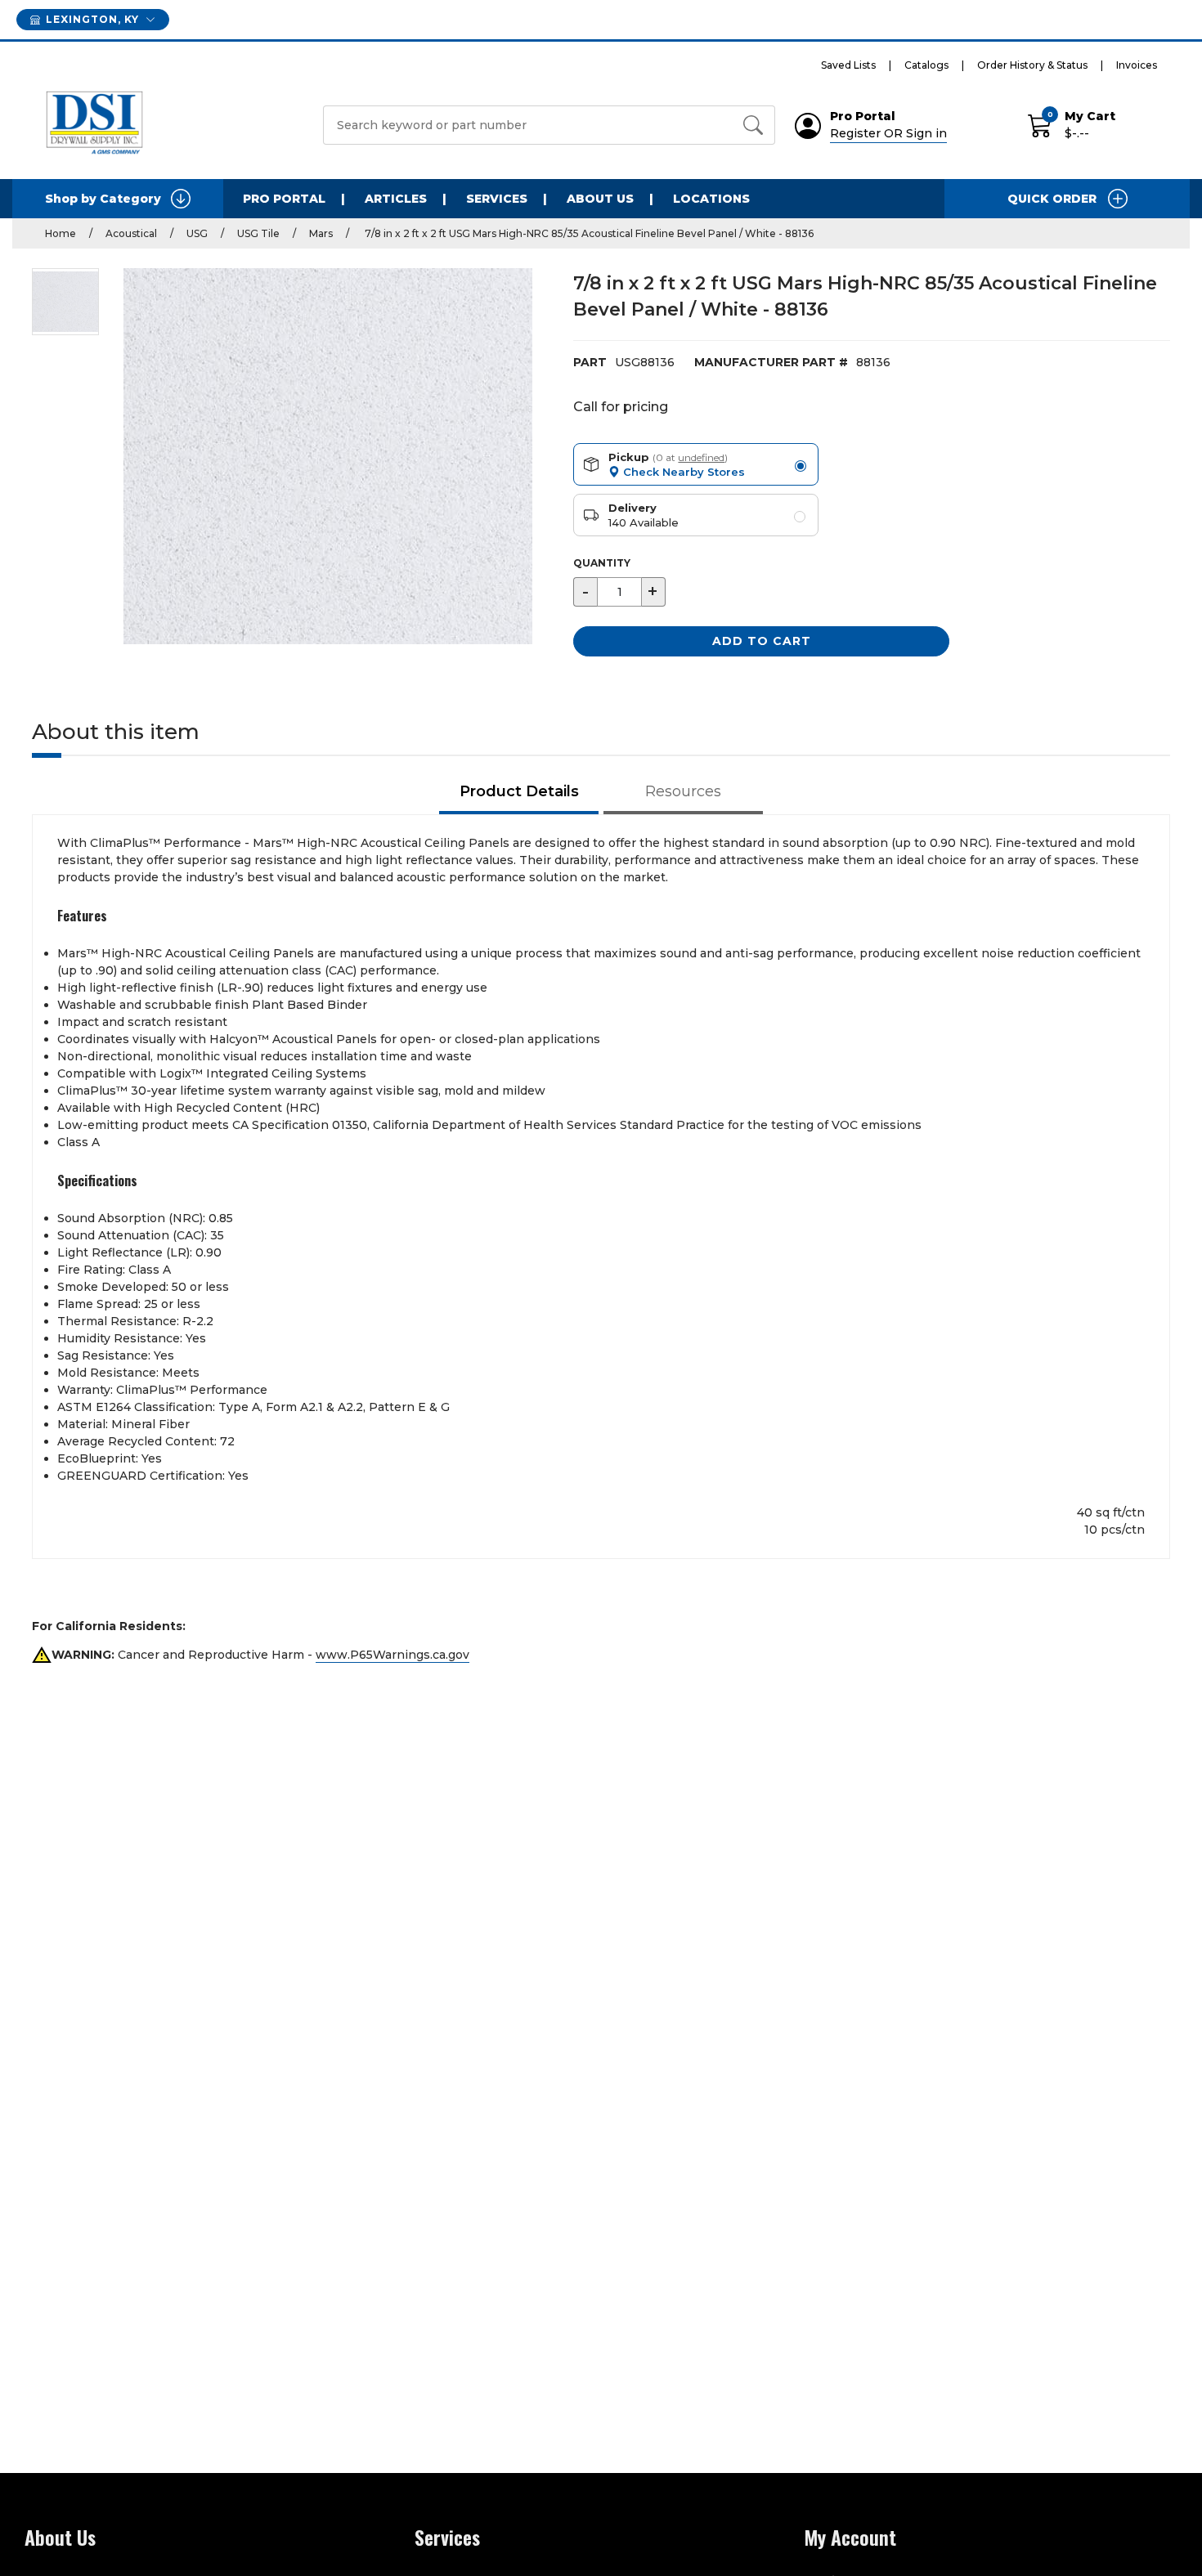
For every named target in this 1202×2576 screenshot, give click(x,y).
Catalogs (926, 65)
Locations (711, 199)
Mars (321, 233)
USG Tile (258, 233)
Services (497, 199)
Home (61, 233)
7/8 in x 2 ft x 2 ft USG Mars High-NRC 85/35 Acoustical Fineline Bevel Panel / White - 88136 (588, 233)
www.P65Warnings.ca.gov (392, 1655)
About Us (600, 199)
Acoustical (131, 233)
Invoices (1137, 65)
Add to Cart (762, 641)
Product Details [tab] (519, 791)
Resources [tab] (683, 791)
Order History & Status (1032, 65)
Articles (396, 199)
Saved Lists (848, 65)
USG (197, 233)
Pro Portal (284, 199)
